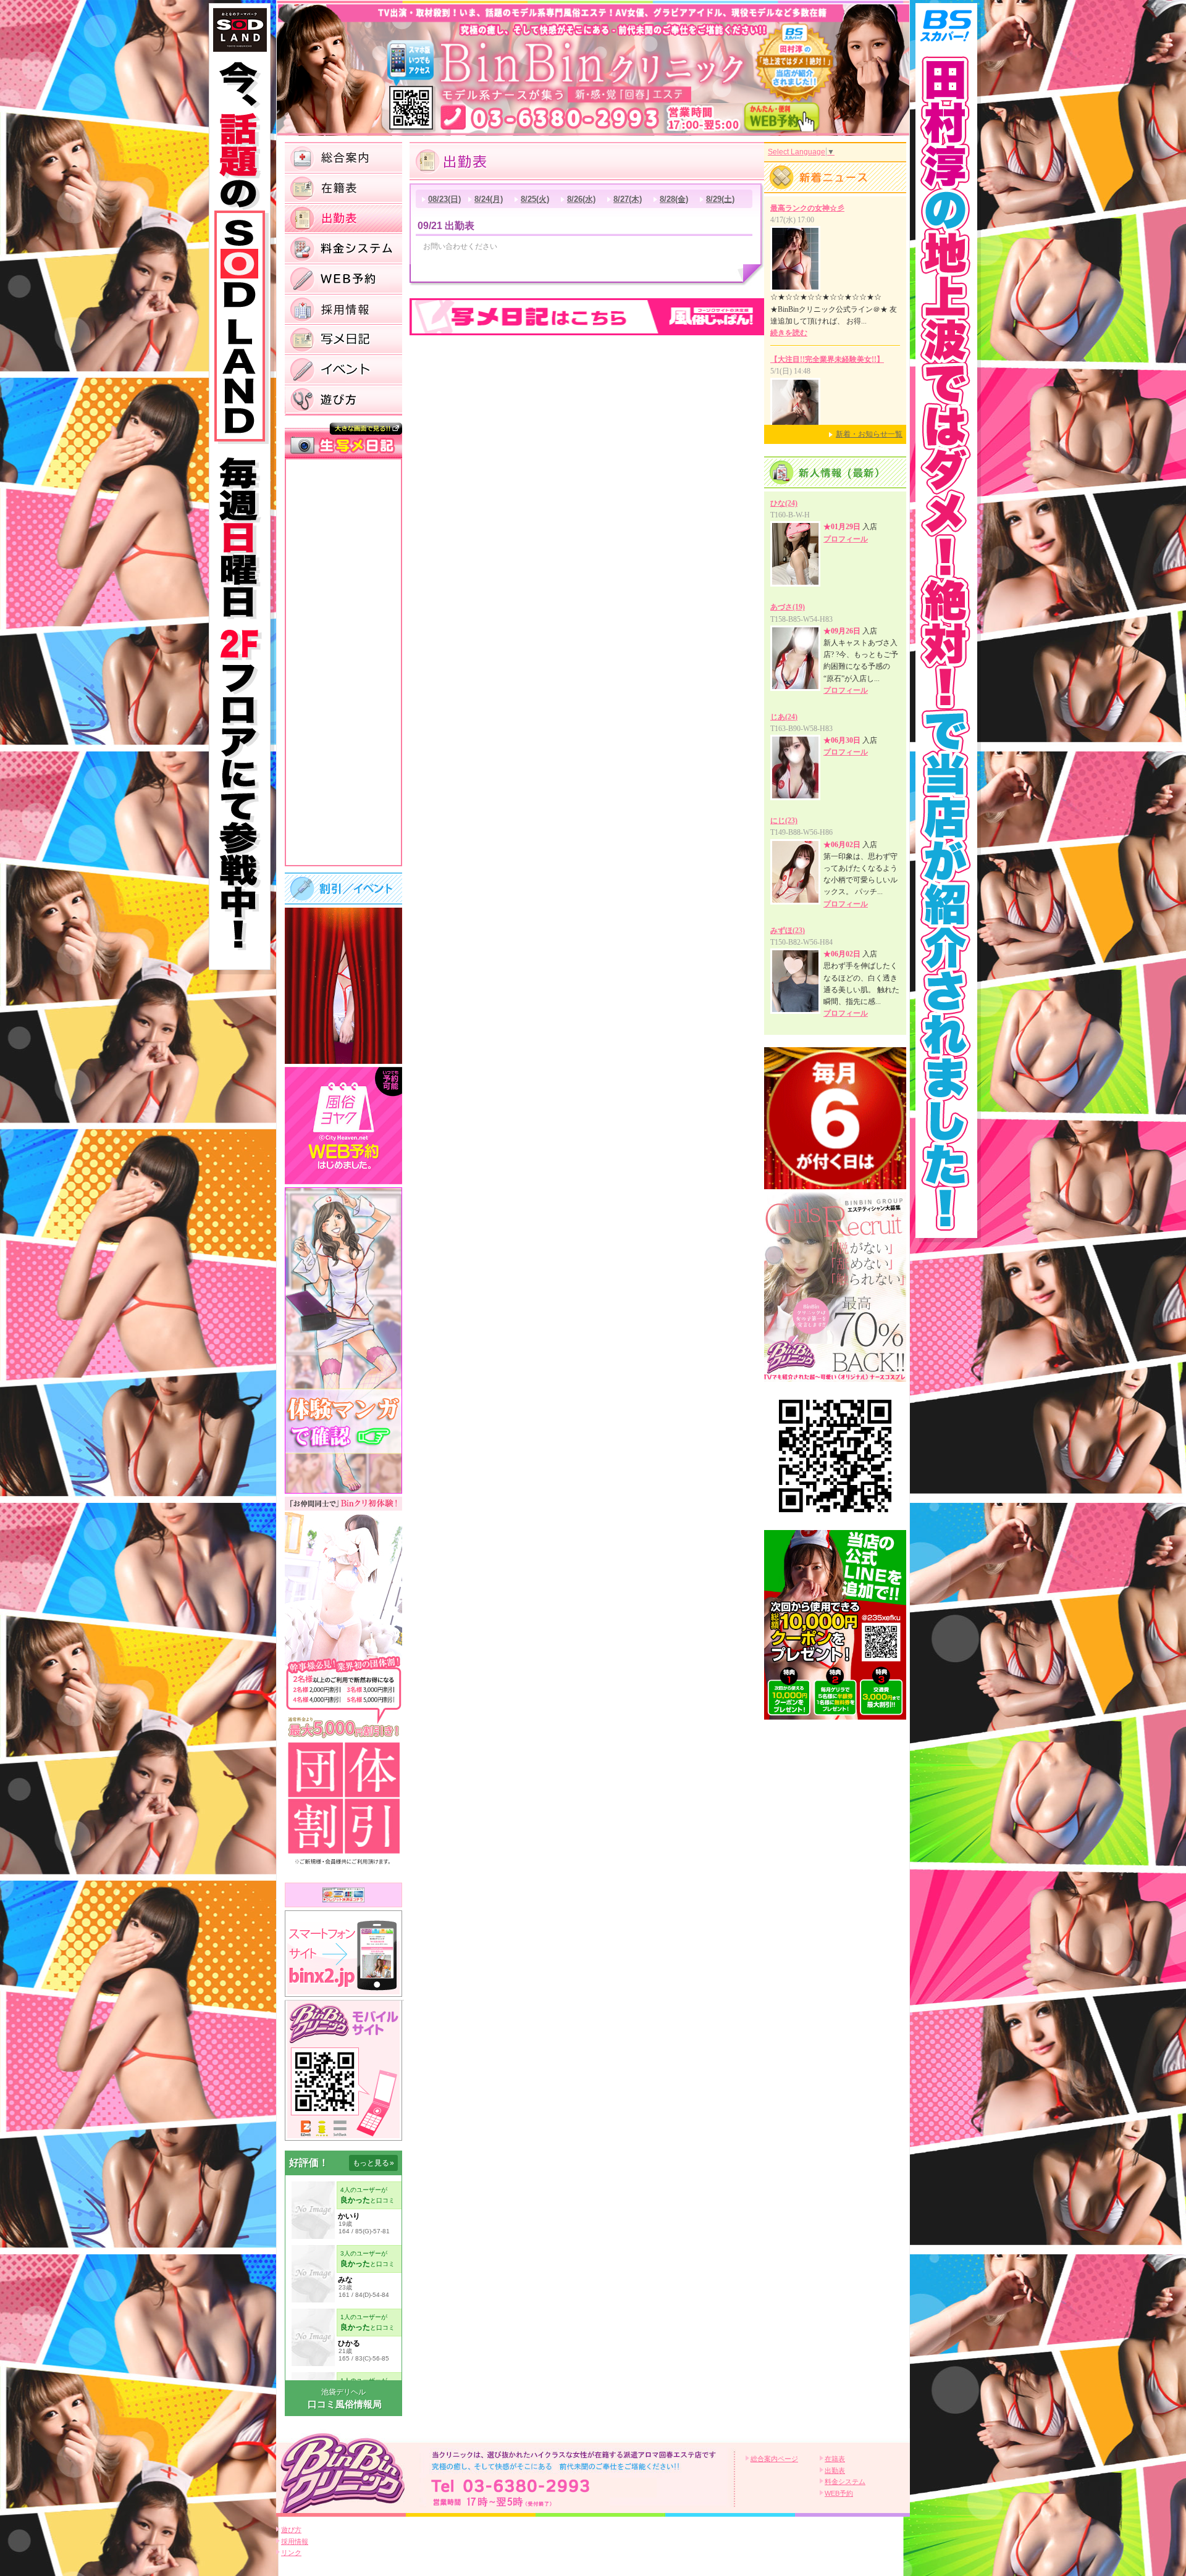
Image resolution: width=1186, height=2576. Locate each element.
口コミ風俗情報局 (345, 2404)
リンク (291, 2553)
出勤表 (835, 2470)
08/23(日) (444, 199)
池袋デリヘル (343, 2392)
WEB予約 (839, 2493)
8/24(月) (489, 199)
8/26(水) (581, 199)
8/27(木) (628, 199)
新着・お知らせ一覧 (869, 434)
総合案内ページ (774, 2459)
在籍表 (835, 2459)
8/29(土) (720, 199)
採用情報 (295, 2541)
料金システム (845, 2482)
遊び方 (291, 2530)
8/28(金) (674, 199)
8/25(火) (535, 199)
